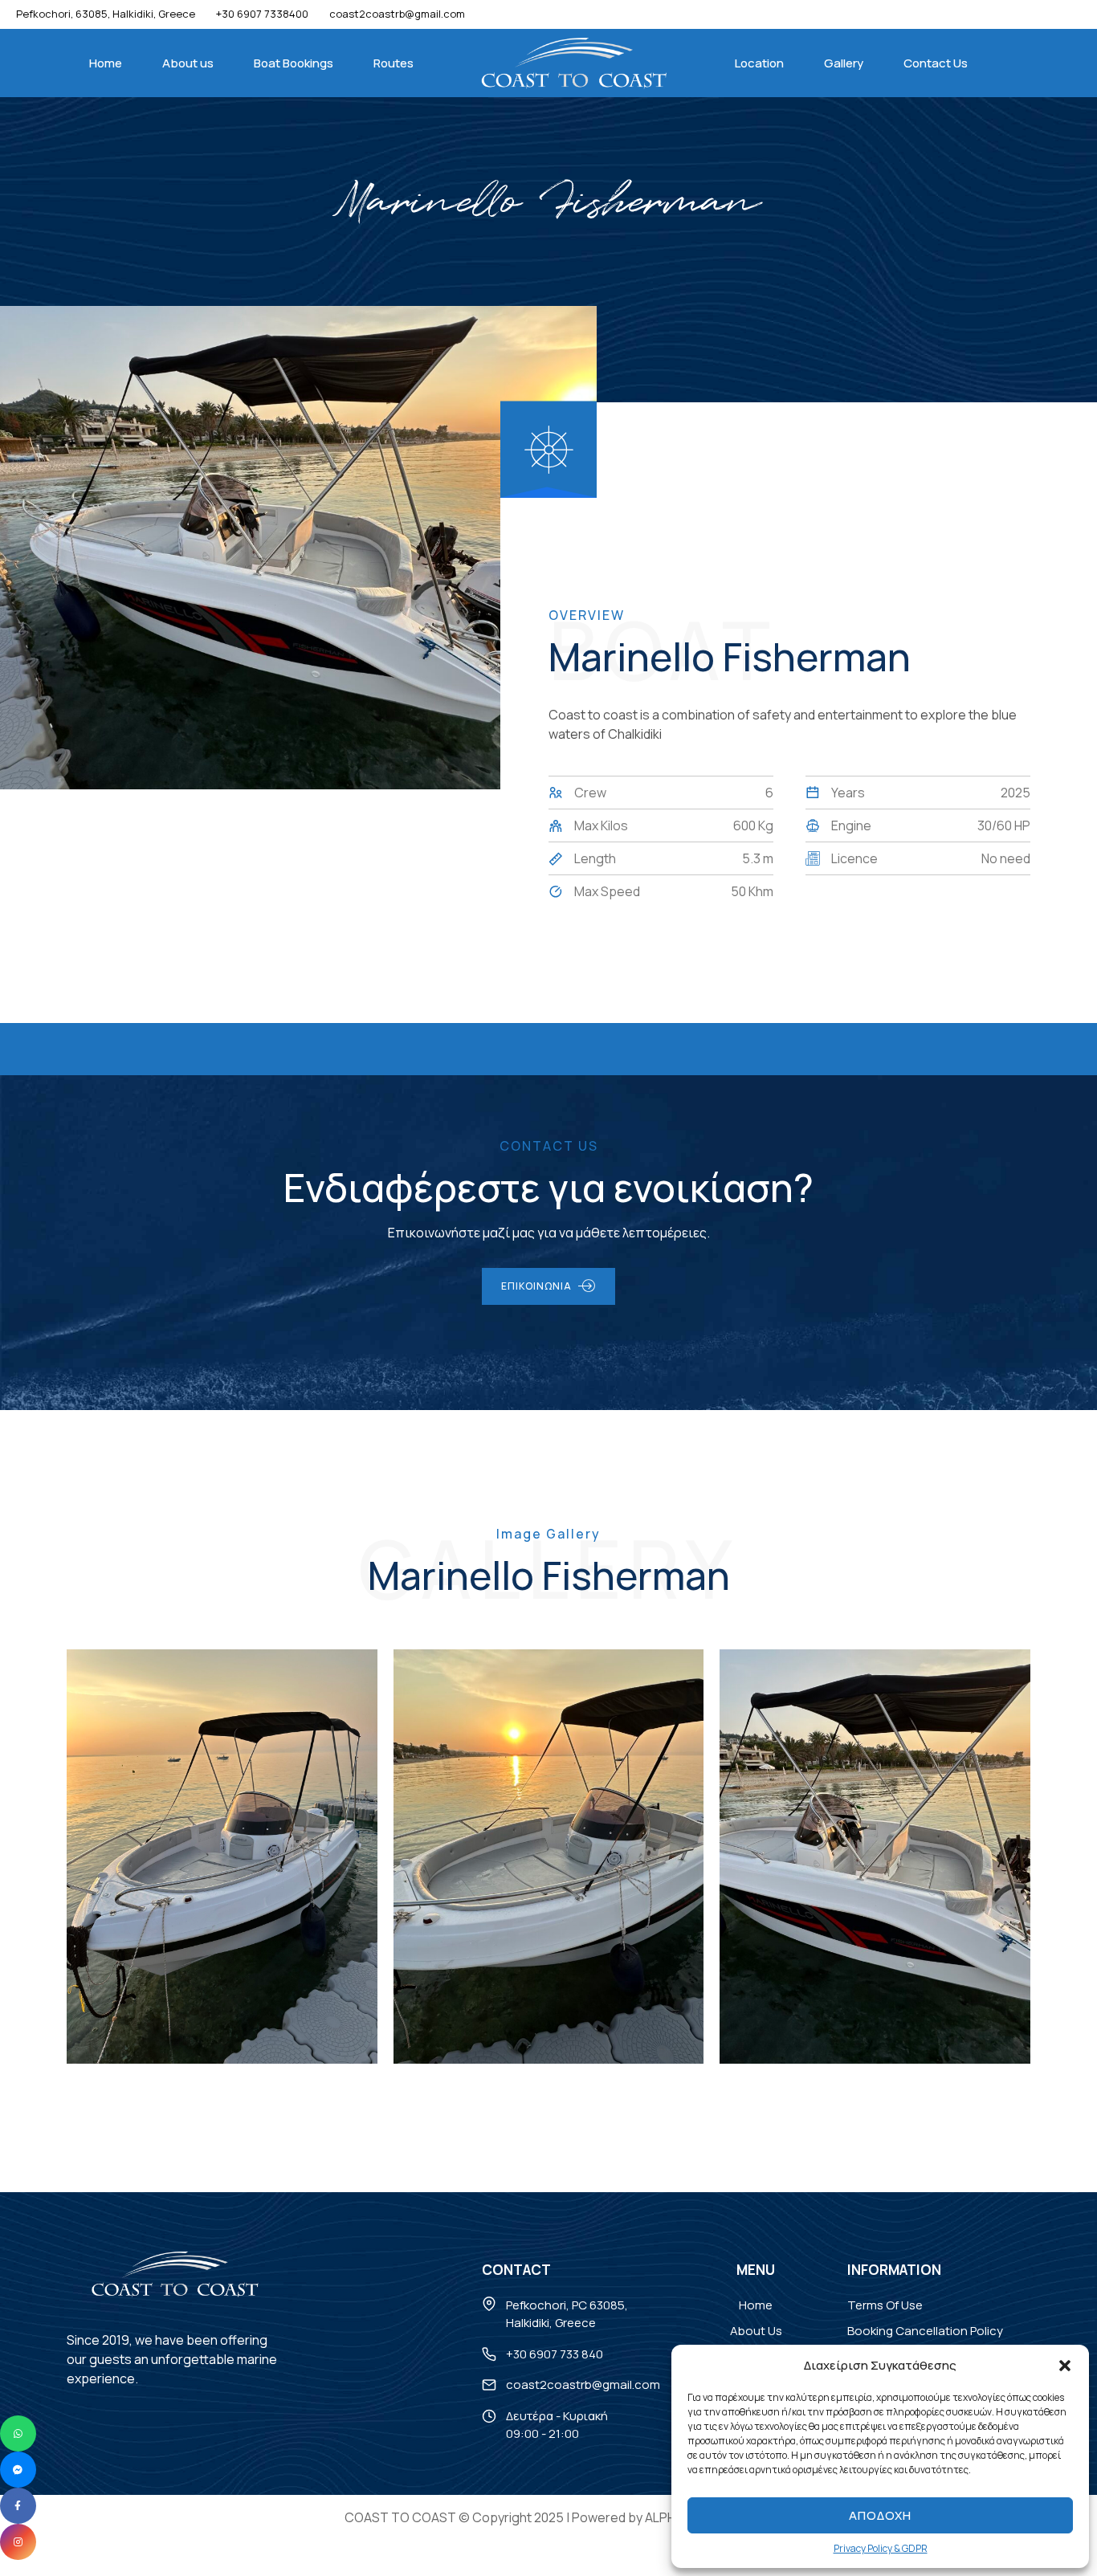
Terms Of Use (885, 2304)
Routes (394, 63)
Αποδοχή (880, 2515)
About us (188, 63)
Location (759, 63)
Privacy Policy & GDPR (881, 2548)
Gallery (844, 63)
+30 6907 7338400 (262, 14)
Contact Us (936, 63)
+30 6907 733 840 (555, 2353)
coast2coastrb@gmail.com (583, 2384)
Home (106, 63)
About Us (756, 2331)
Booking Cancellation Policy (925, 2331)
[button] (1065, 2366)
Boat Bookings (294, 63)
